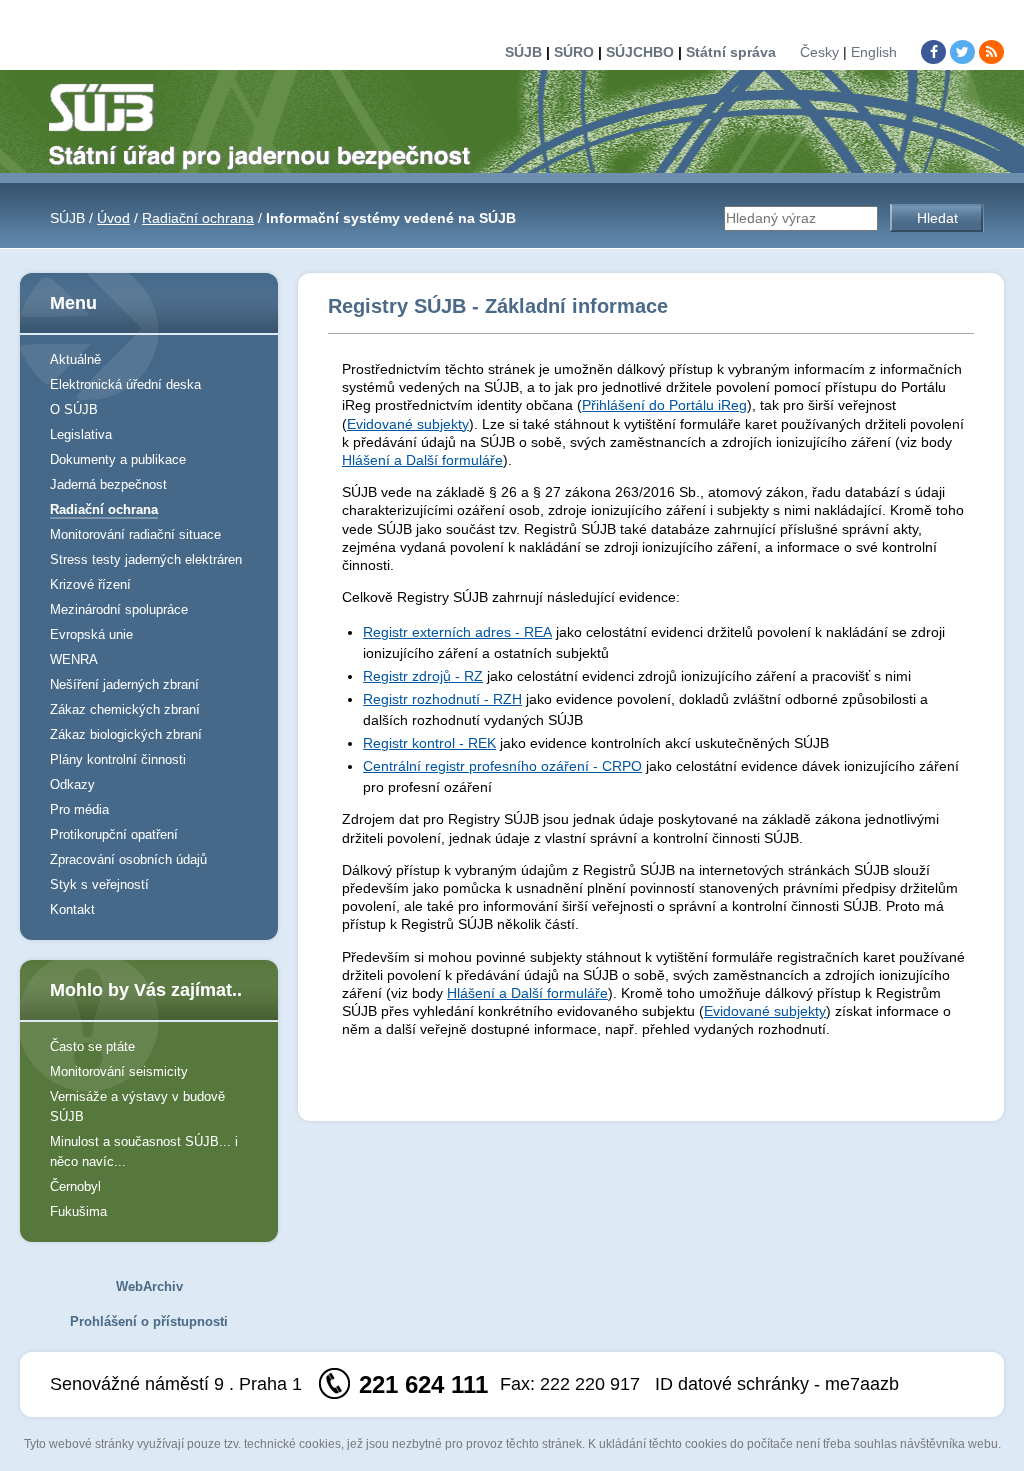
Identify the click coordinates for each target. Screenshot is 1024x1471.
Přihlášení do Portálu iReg (664, 405)
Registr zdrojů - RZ (423, 676)
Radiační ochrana (198, 218)
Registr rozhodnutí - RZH (442, 699)
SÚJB (523, 52)
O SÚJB (74, 409)
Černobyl (75, 1186)
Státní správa (731, 52)
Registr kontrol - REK (429, 743)
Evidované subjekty (408, 424)
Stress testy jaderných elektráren (146, 559)
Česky (819, 52)
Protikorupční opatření (114, 834)
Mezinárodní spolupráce (119, 609)
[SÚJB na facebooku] (933, 52)
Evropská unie (91, 634)
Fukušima (78, 1211)
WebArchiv (149, 1286)
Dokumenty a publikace (118, 459)
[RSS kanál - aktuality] (991, 52)
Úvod (113, 218)
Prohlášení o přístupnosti (149, 1321)
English (874, 52)
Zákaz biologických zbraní (126, 734)
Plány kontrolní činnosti (118, 759)
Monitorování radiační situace (135, 534)
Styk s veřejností (99, 884)
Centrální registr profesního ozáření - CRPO (502, 766)
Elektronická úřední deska (125, 384)
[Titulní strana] (268, 125)
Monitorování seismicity (119, 1071)
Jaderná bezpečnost (108, 484)
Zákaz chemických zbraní (125, 709)
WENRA (74, 659)
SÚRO (574, 52)
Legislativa (81, 434)
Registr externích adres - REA (457, 632)
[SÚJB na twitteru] (962, 52)
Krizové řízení (90, 584)
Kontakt (72, 909)
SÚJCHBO (640, 52)
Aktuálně (75, 359)
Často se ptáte (92, 1046)
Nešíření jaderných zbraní (124, 684)
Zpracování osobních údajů (128, 859)
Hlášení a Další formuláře (422, 460)
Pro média (79, 809)
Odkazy (72, 784)
